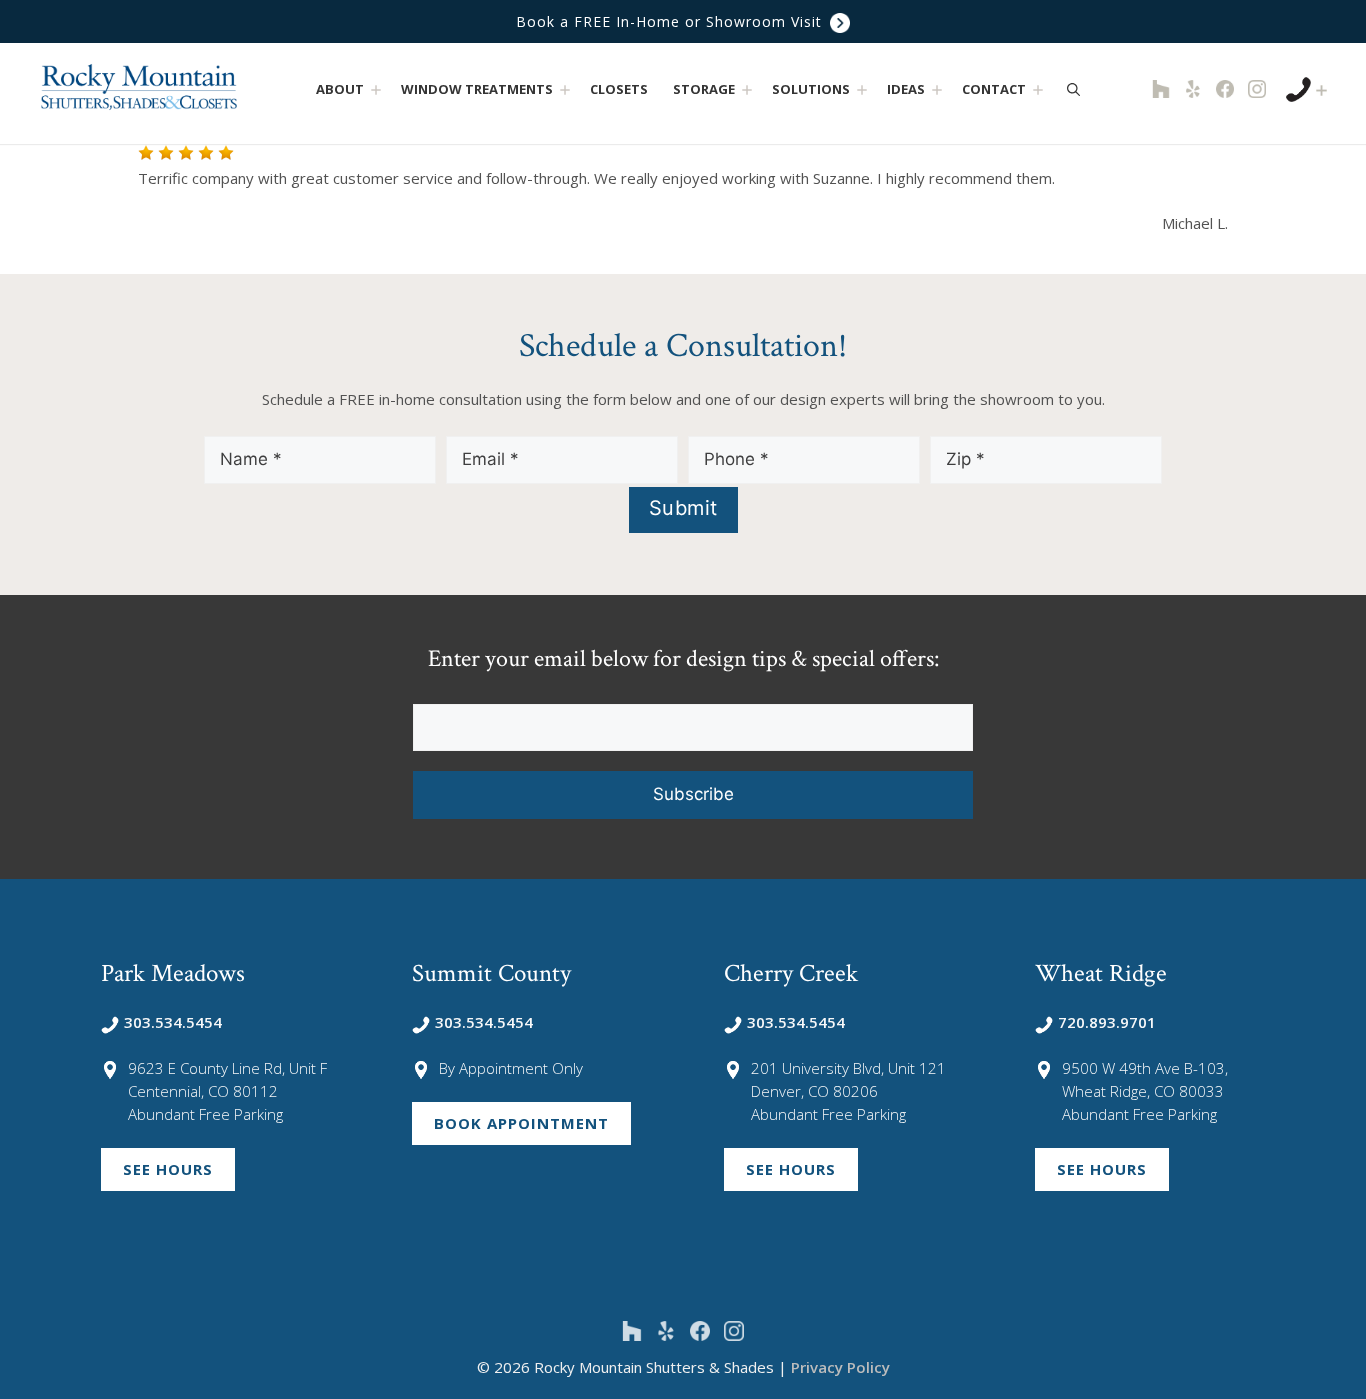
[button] (375, 89)
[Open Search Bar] (1073, 89)
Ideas (906, 89)
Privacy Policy (840, 1367)
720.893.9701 (1107, 1022)
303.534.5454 (173, 1022)
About (340, 89)
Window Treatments (477, 89)
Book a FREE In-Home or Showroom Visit (671, 21)
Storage (704, 89)
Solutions (811, 89)
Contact (994, 89)
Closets (619, 89)
